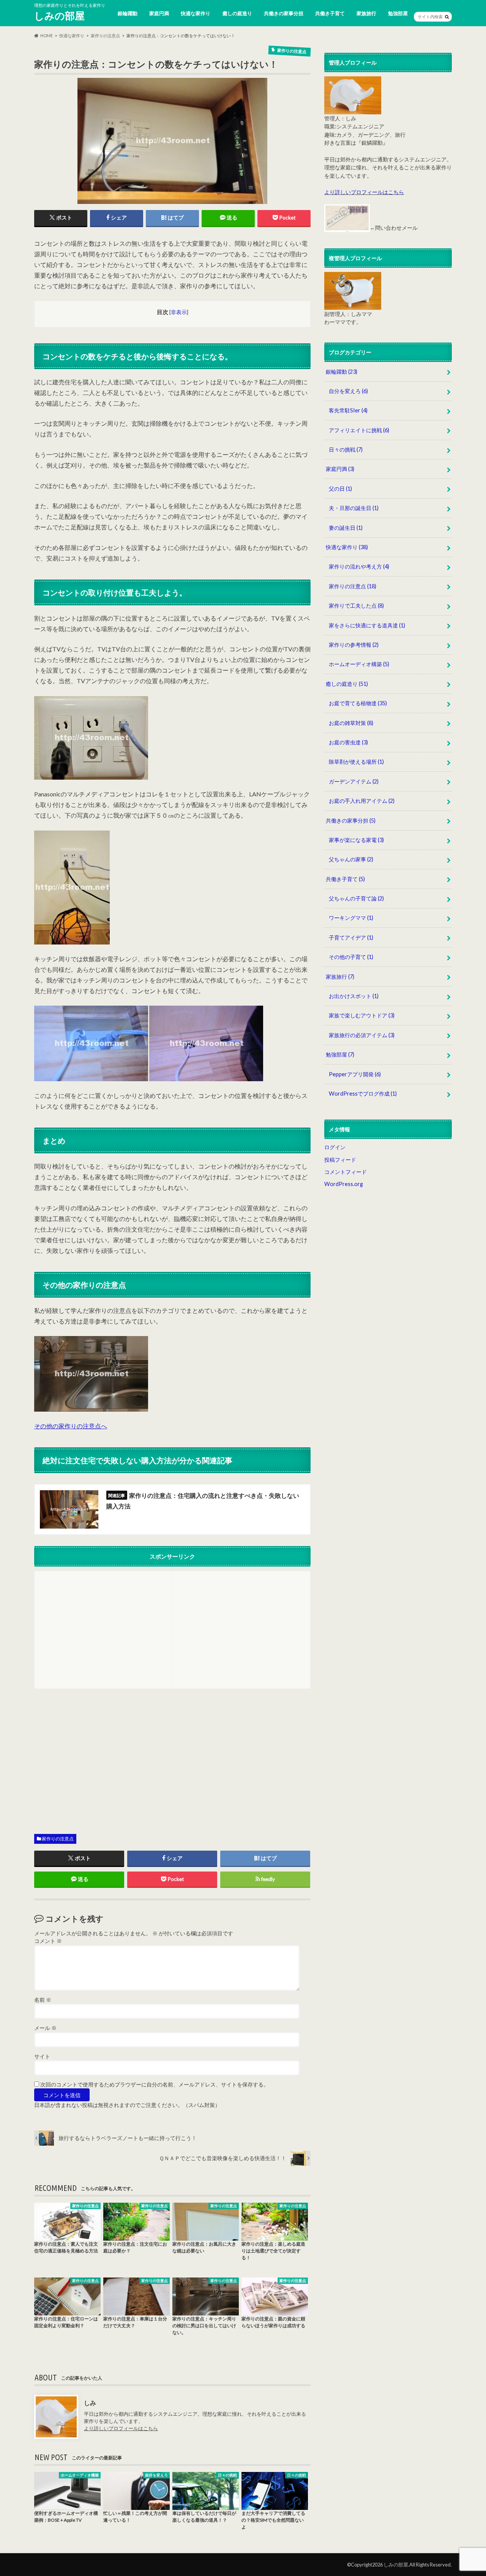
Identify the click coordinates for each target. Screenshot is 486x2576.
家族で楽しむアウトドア (362, 1015)
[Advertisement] (103, 1629)
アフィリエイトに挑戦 (359, 430)
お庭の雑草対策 (351, 723)
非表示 (179, 312)
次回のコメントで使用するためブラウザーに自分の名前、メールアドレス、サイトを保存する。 (155, 2085)
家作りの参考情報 (354, 645)
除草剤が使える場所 (356, 762)
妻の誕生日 (346, 528)
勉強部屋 (398, 13)
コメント (48, 1941)
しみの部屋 (59, 16)
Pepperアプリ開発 (355, 1074)
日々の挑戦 (346, 449)
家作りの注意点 (58, 1839)
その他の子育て (351, 957)
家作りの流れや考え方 (359, 566)
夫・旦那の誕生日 (354, 508)
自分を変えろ (348, 391)
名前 (43, 2000)
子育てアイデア (351, 937)
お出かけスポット (354, 996)
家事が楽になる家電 (356, 840)
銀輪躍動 (128, 13)
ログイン (335, 1147)
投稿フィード (340, 1160)
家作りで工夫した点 (356, 606)
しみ (90, 2403)
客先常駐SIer (348, 410)
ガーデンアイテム (354, 781)
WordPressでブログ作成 (363, 1094)
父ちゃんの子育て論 (356, 898)
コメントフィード (346, 1172)
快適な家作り (196, 13)
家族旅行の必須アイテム (362, 1035)
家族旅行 (366, 13)
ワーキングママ (351, 918)
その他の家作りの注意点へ (71, 1426)
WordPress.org (344, 1184)
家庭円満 (159, 13)
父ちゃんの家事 (351, 859)
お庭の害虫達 (348, 742)
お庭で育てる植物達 (358, 703)
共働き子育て (330, 13)
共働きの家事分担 (284, 13)
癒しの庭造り (237, 13)
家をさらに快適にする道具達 (367, 625)
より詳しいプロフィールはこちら (121, 2428)
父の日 (340, 489)
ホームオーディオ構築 (359, 664)
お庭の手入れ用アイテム (362, 801)
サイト (42, 2056)
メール (45, 2028)
